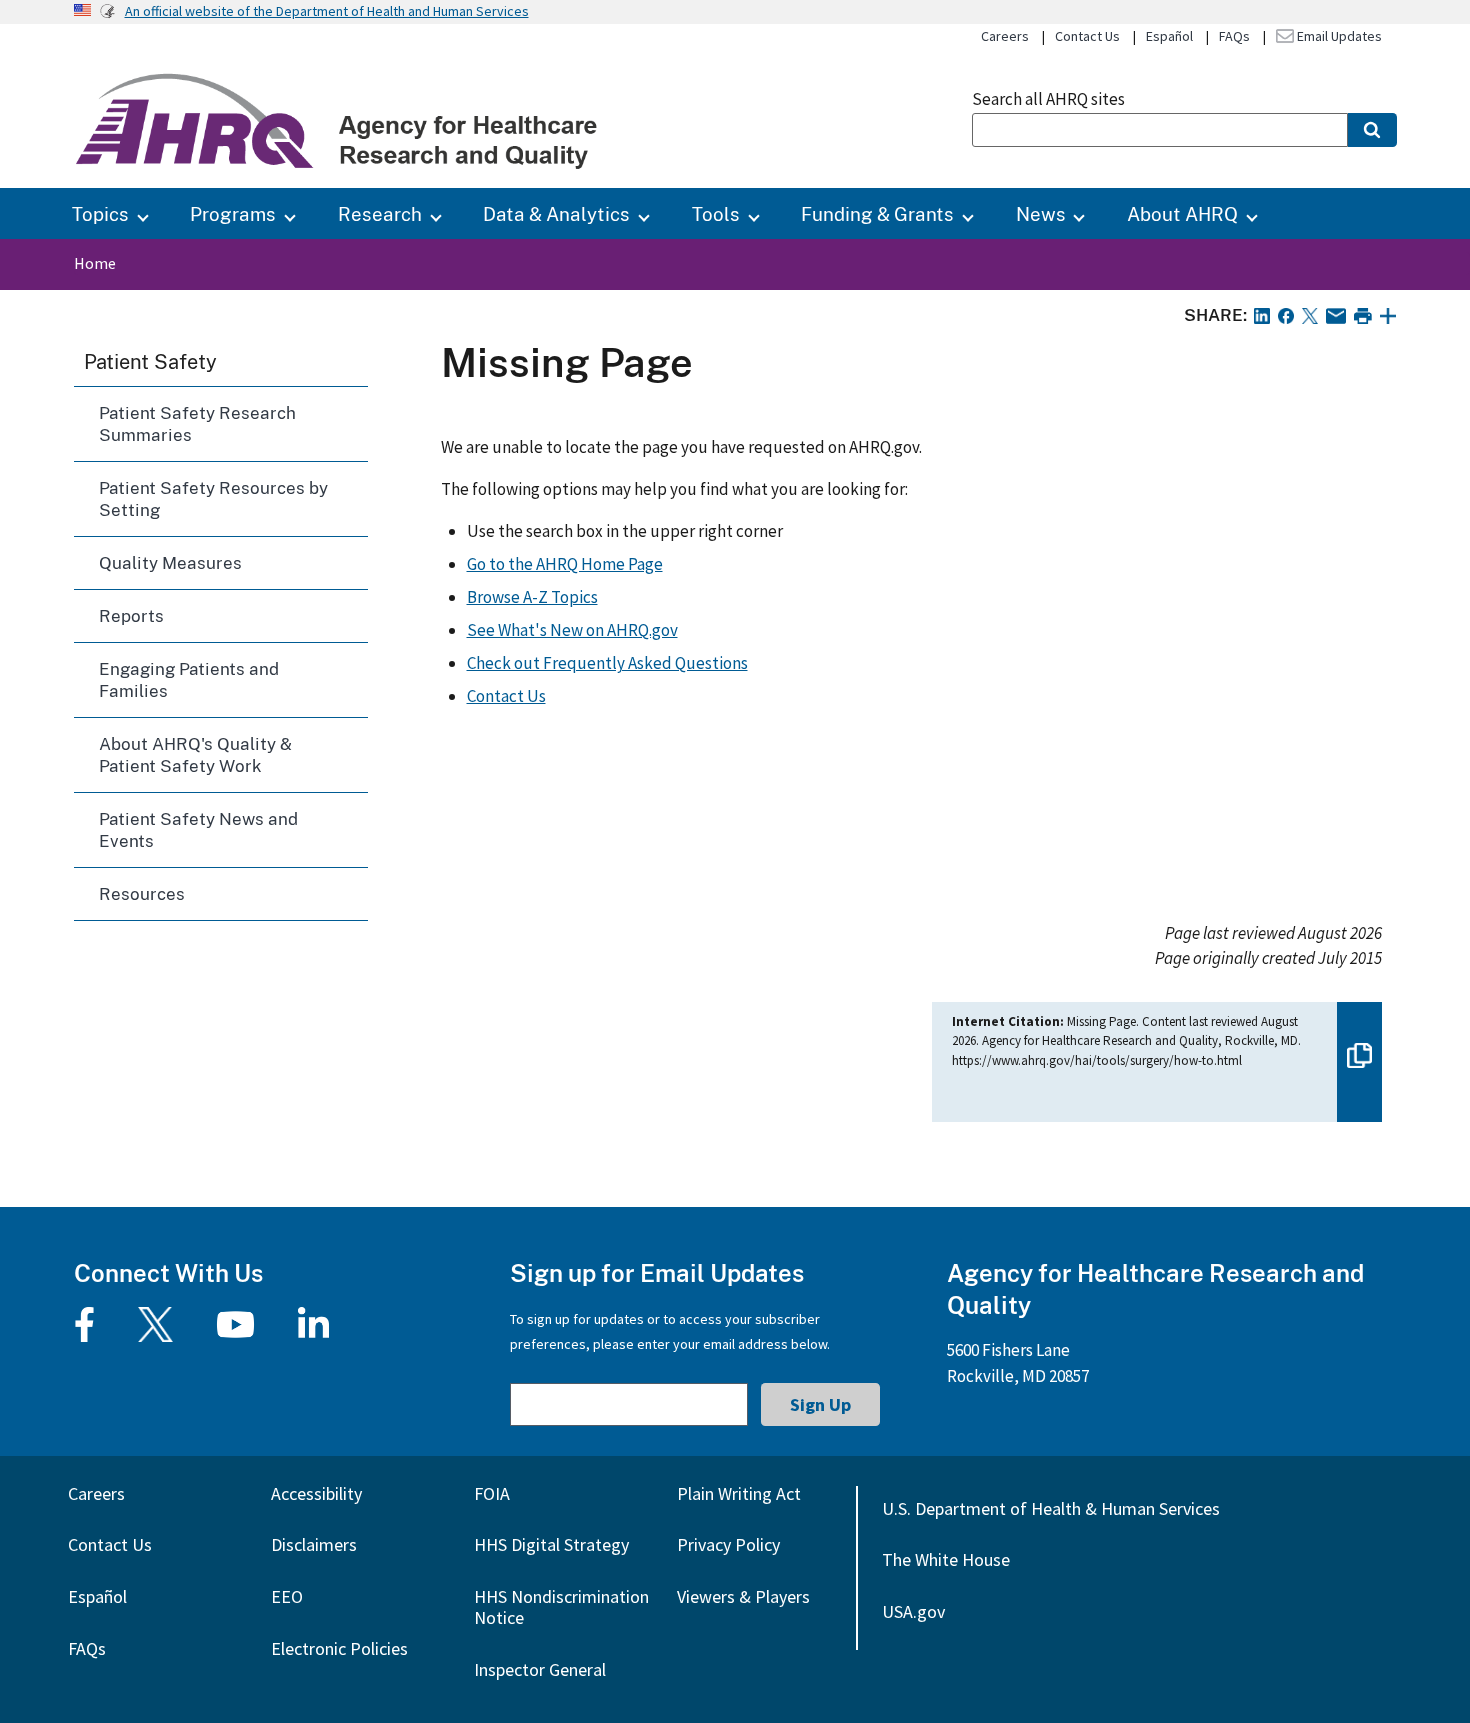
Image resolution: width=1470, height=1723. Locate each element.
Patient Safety (150, 361)
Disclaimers (314, 1544)
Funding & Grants (877, 213)
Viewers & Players (743, 1596)
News (1041, 213)
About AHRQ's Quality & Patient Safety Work (195, 754)
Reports (131, 615)
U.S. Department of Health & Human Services (1051, 1508)
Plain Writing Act (739, 1493)
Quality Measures (170, 562)
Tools (716, 213)
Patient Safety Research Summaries (197, 423)
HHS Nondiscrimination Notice (561, 1607)
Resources (142, 893)
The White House (946, 1559)
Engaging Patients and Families (189, 679)
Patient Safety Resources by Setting (213, 498)
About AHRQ (1182, 213)
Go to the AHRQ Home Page (565, 564)
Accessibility (316, 1493)
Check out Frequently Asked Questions (607, 663)
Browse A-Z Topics (532, 597)
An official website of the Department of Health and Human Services (327, 11)
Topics (100, 213)
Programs (233, 213)
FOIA (492, 1493)
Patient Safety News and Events (198, 829)
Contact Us (1087, 36)
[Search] (1372, 130)
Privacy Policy (728, 1544)
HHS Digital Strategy (551, 1544)
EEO (287, 1596)
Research (380, 213)
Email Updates (1338, 36)
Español (1169, 36)
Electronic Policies (339, 1648)
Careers (1005, 36)
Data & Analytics (556, 213)
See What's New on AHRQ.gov (572, 630)
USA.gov (913, 1611)
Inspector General (540, 1669)
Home (95, 263)
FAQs (1234, 36)
